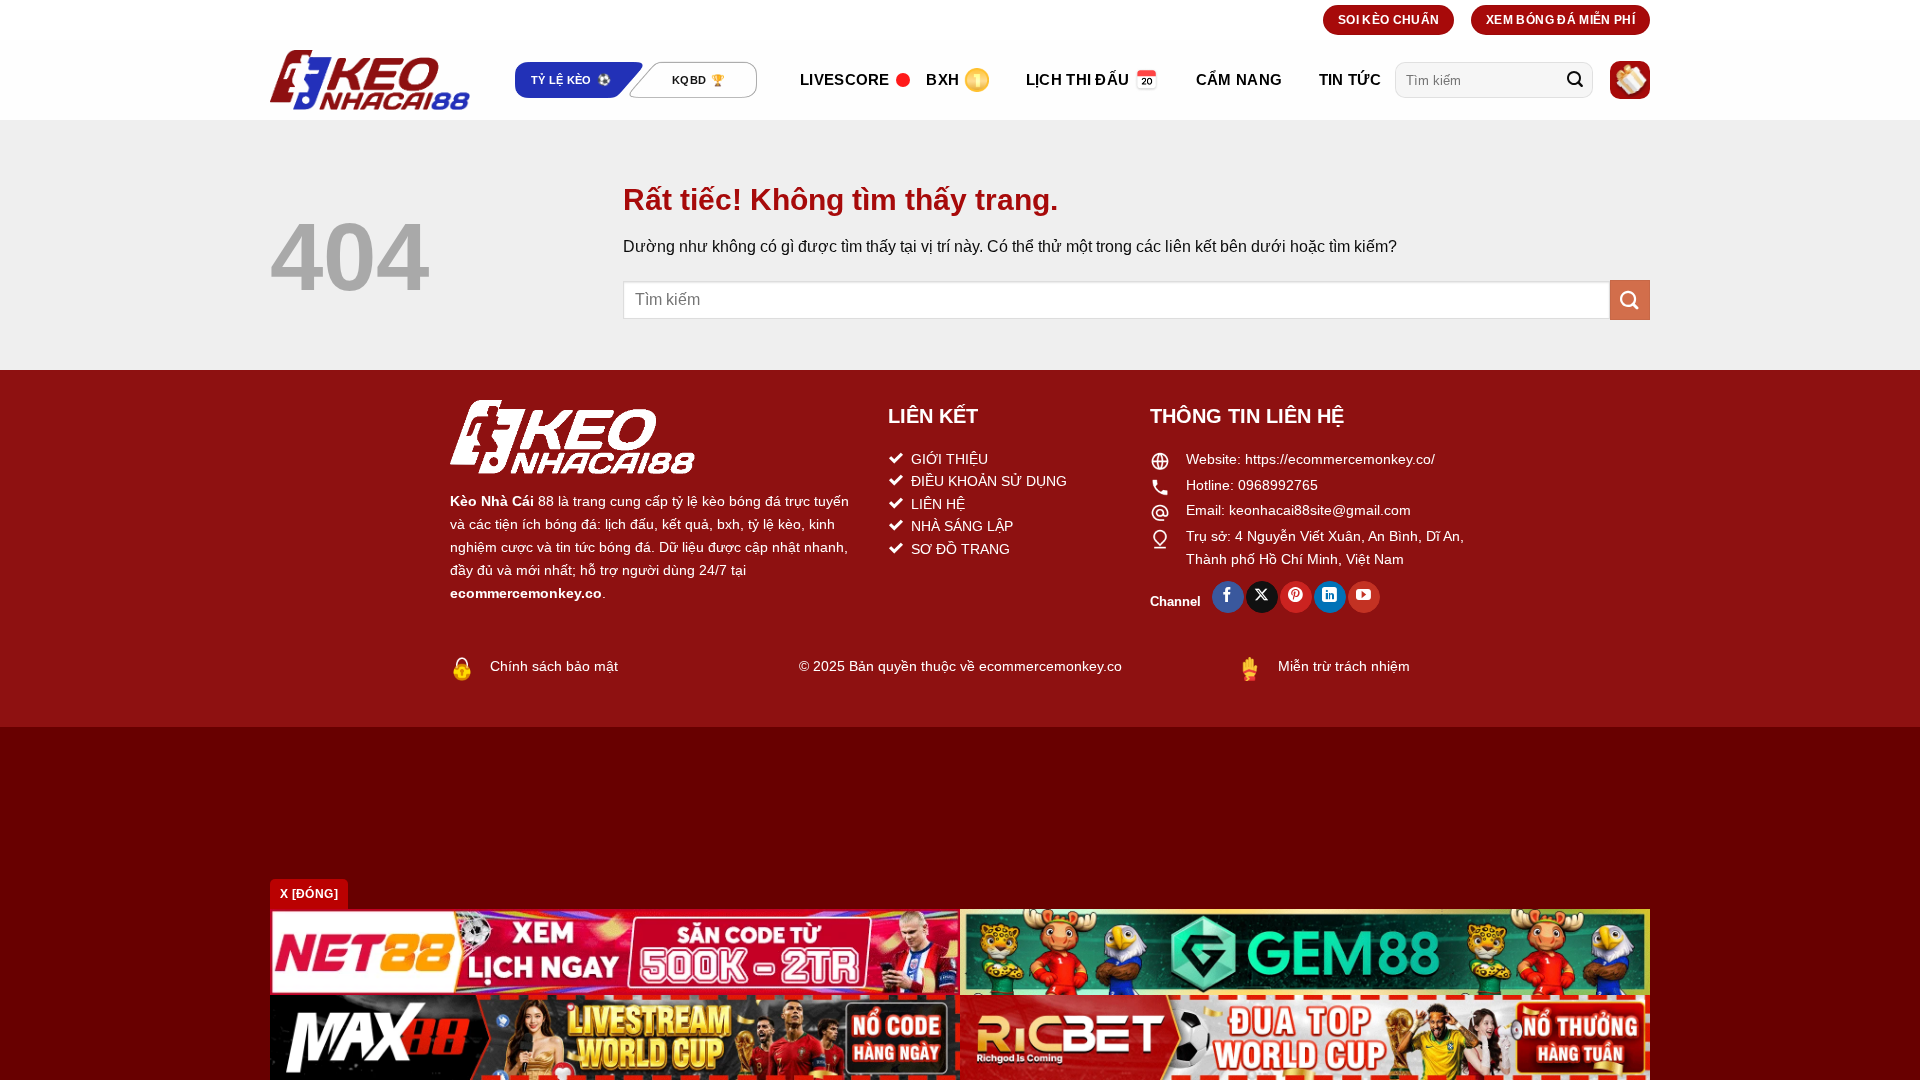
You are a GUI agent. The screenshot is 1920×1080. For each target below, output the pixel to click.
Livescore (845, 79)
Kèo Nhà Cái (492, 501)
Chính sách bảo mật (554, 666)
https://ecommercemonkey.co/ (1340, 459)
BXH (942, 79)
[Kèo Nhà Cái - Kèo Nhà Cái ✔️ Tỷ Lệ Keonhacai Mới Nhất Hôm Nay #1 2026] (370, 80)
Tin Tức (1350, 79)
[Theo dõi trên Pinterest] (1295, 597)
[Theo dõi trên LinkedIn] (1329, 597)
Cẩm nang (1239, 79)
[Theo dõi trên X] (1261, 597)
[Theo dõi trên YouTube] (1363, 597)
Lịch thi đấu (1078, 79)
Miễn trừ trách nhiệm (1344, 666)
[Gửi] (1575, 80)
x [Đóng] (309, 894)
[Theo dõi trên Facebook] (1227, 597)
